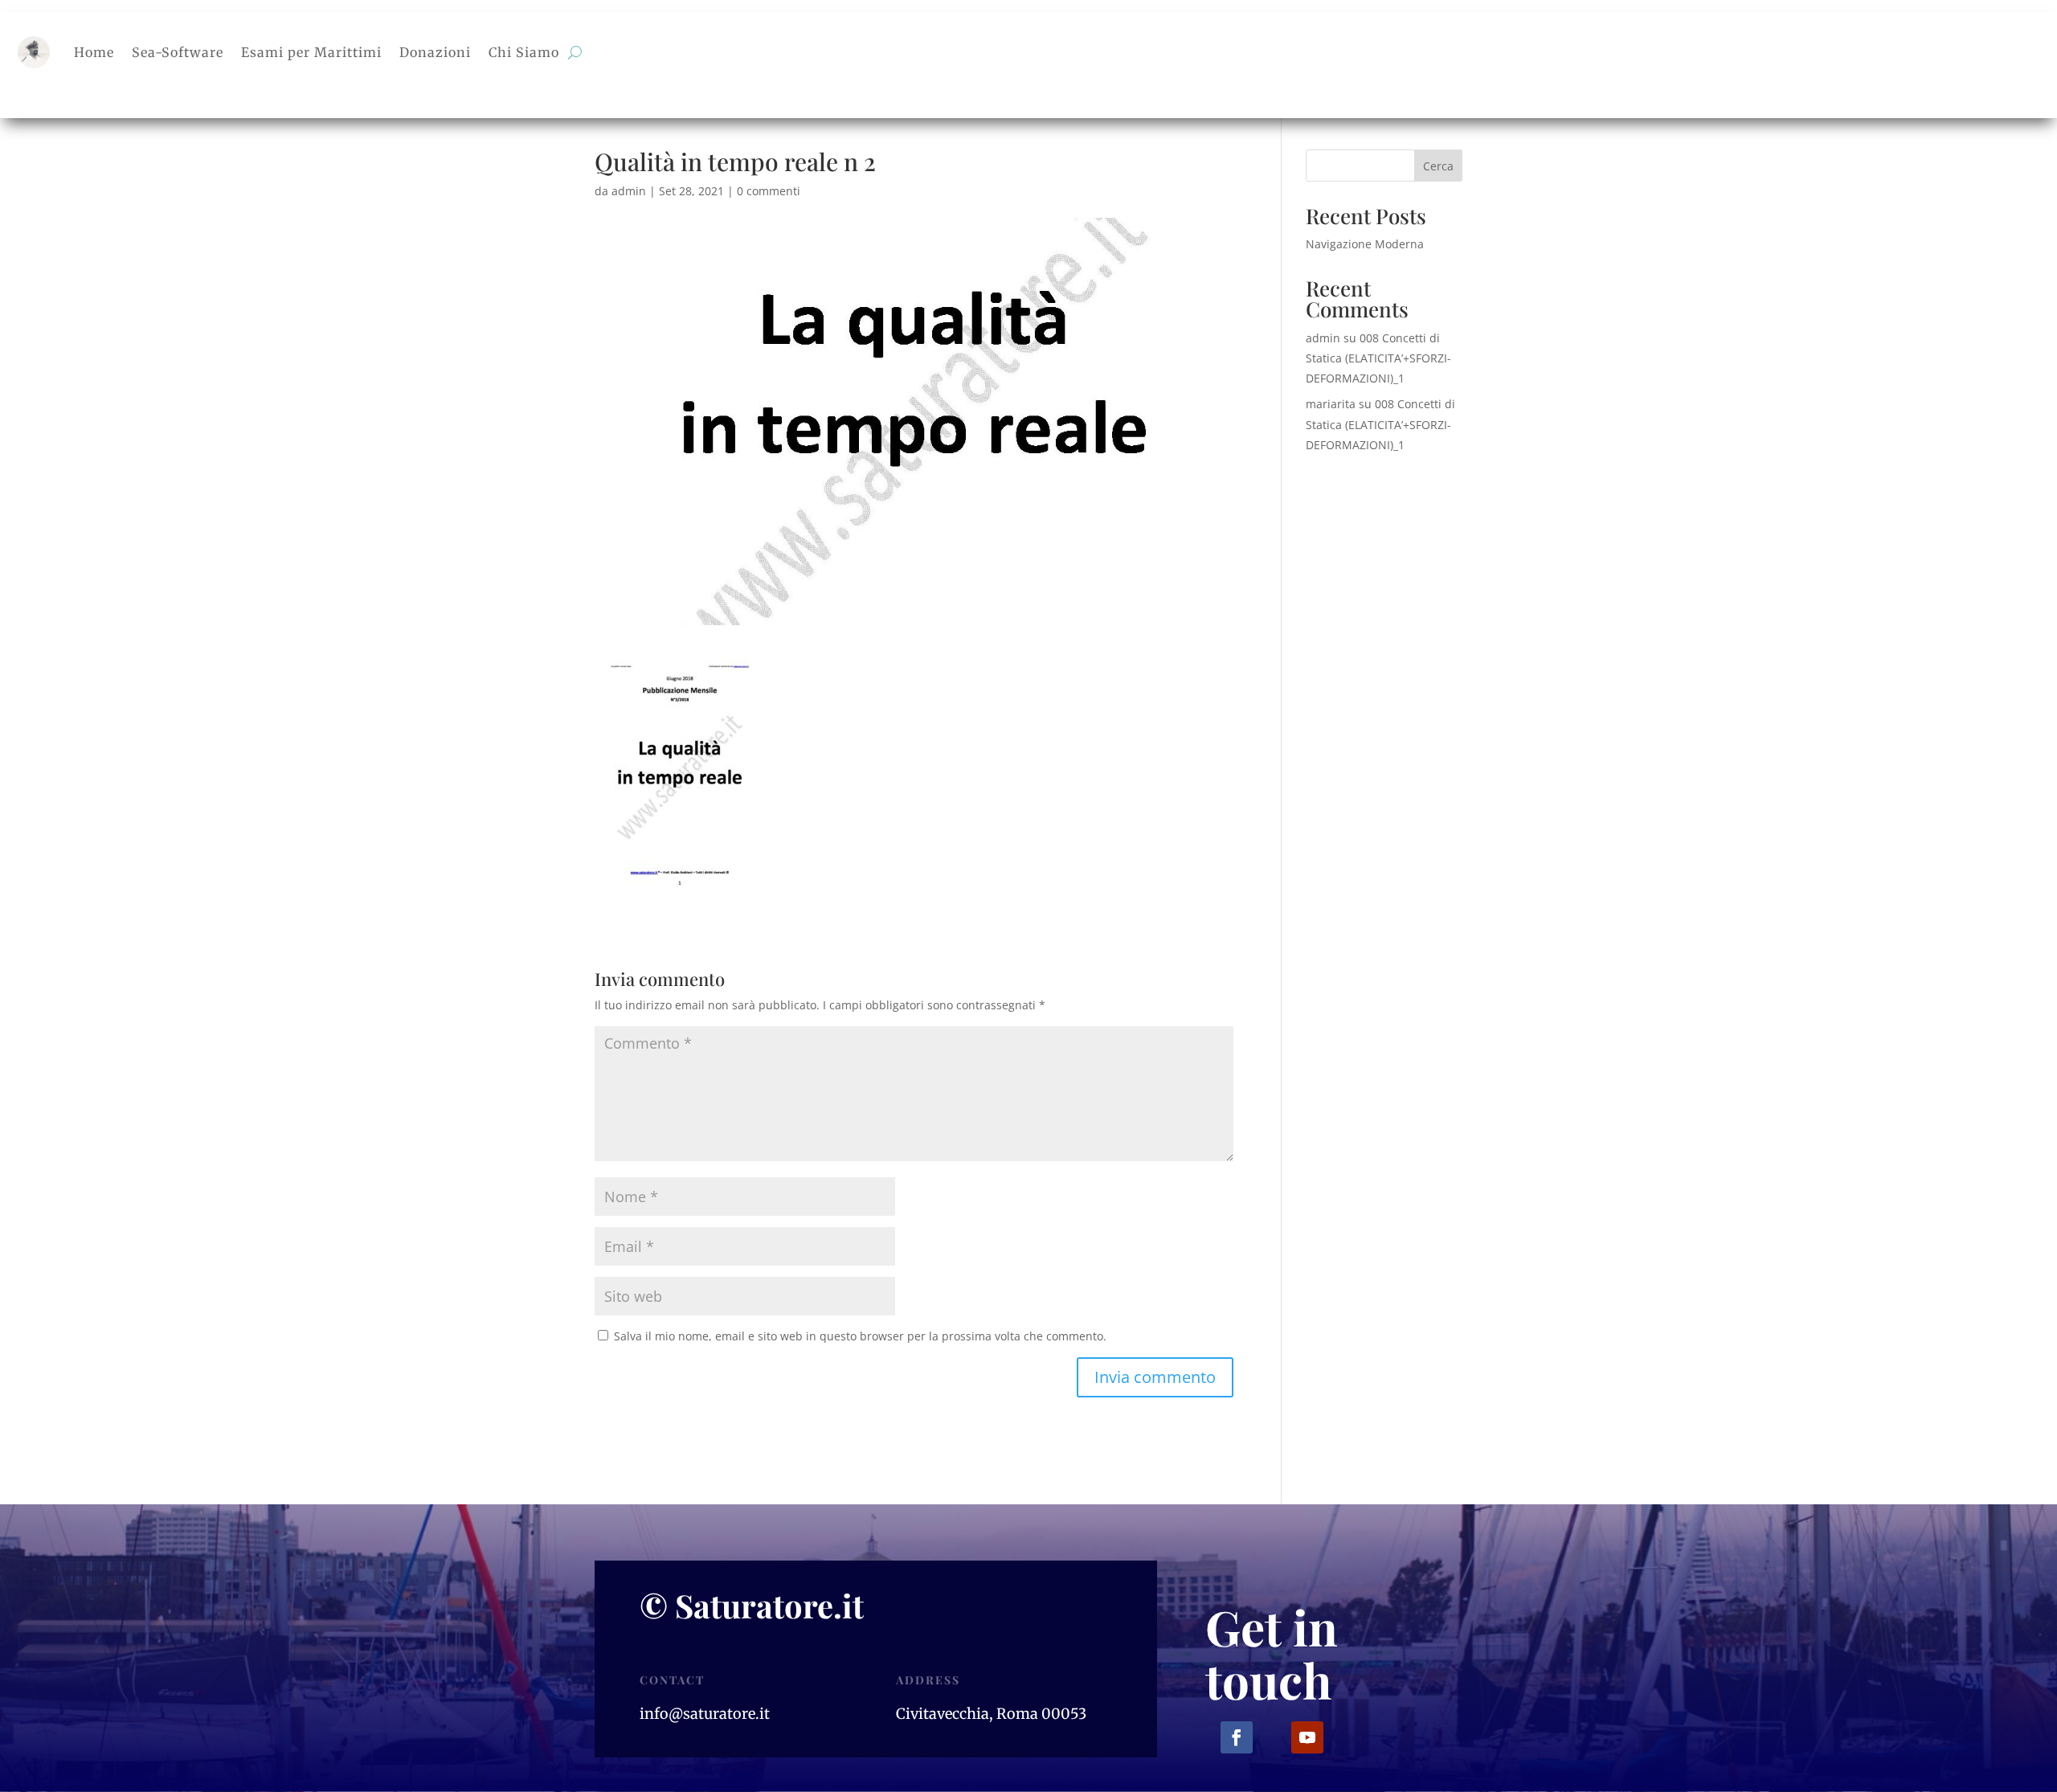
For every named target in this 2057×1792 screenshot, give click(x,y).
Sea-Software (178, 52)
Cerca (1438, 166)
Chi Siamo (524, 52)
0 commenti (769, 191)
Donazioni (435, 52)
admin (629, 191)
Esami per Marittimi (311, 52)
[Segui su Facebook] (1237, 1737)
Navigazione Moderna (1365, 244)
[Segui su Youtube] (1307, 1737)
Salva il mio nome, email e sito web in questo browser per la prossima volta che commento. (860, 1336)
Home (94, 52)
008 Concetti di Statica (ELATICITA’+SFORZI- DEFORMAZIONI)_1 (1378, 358)
